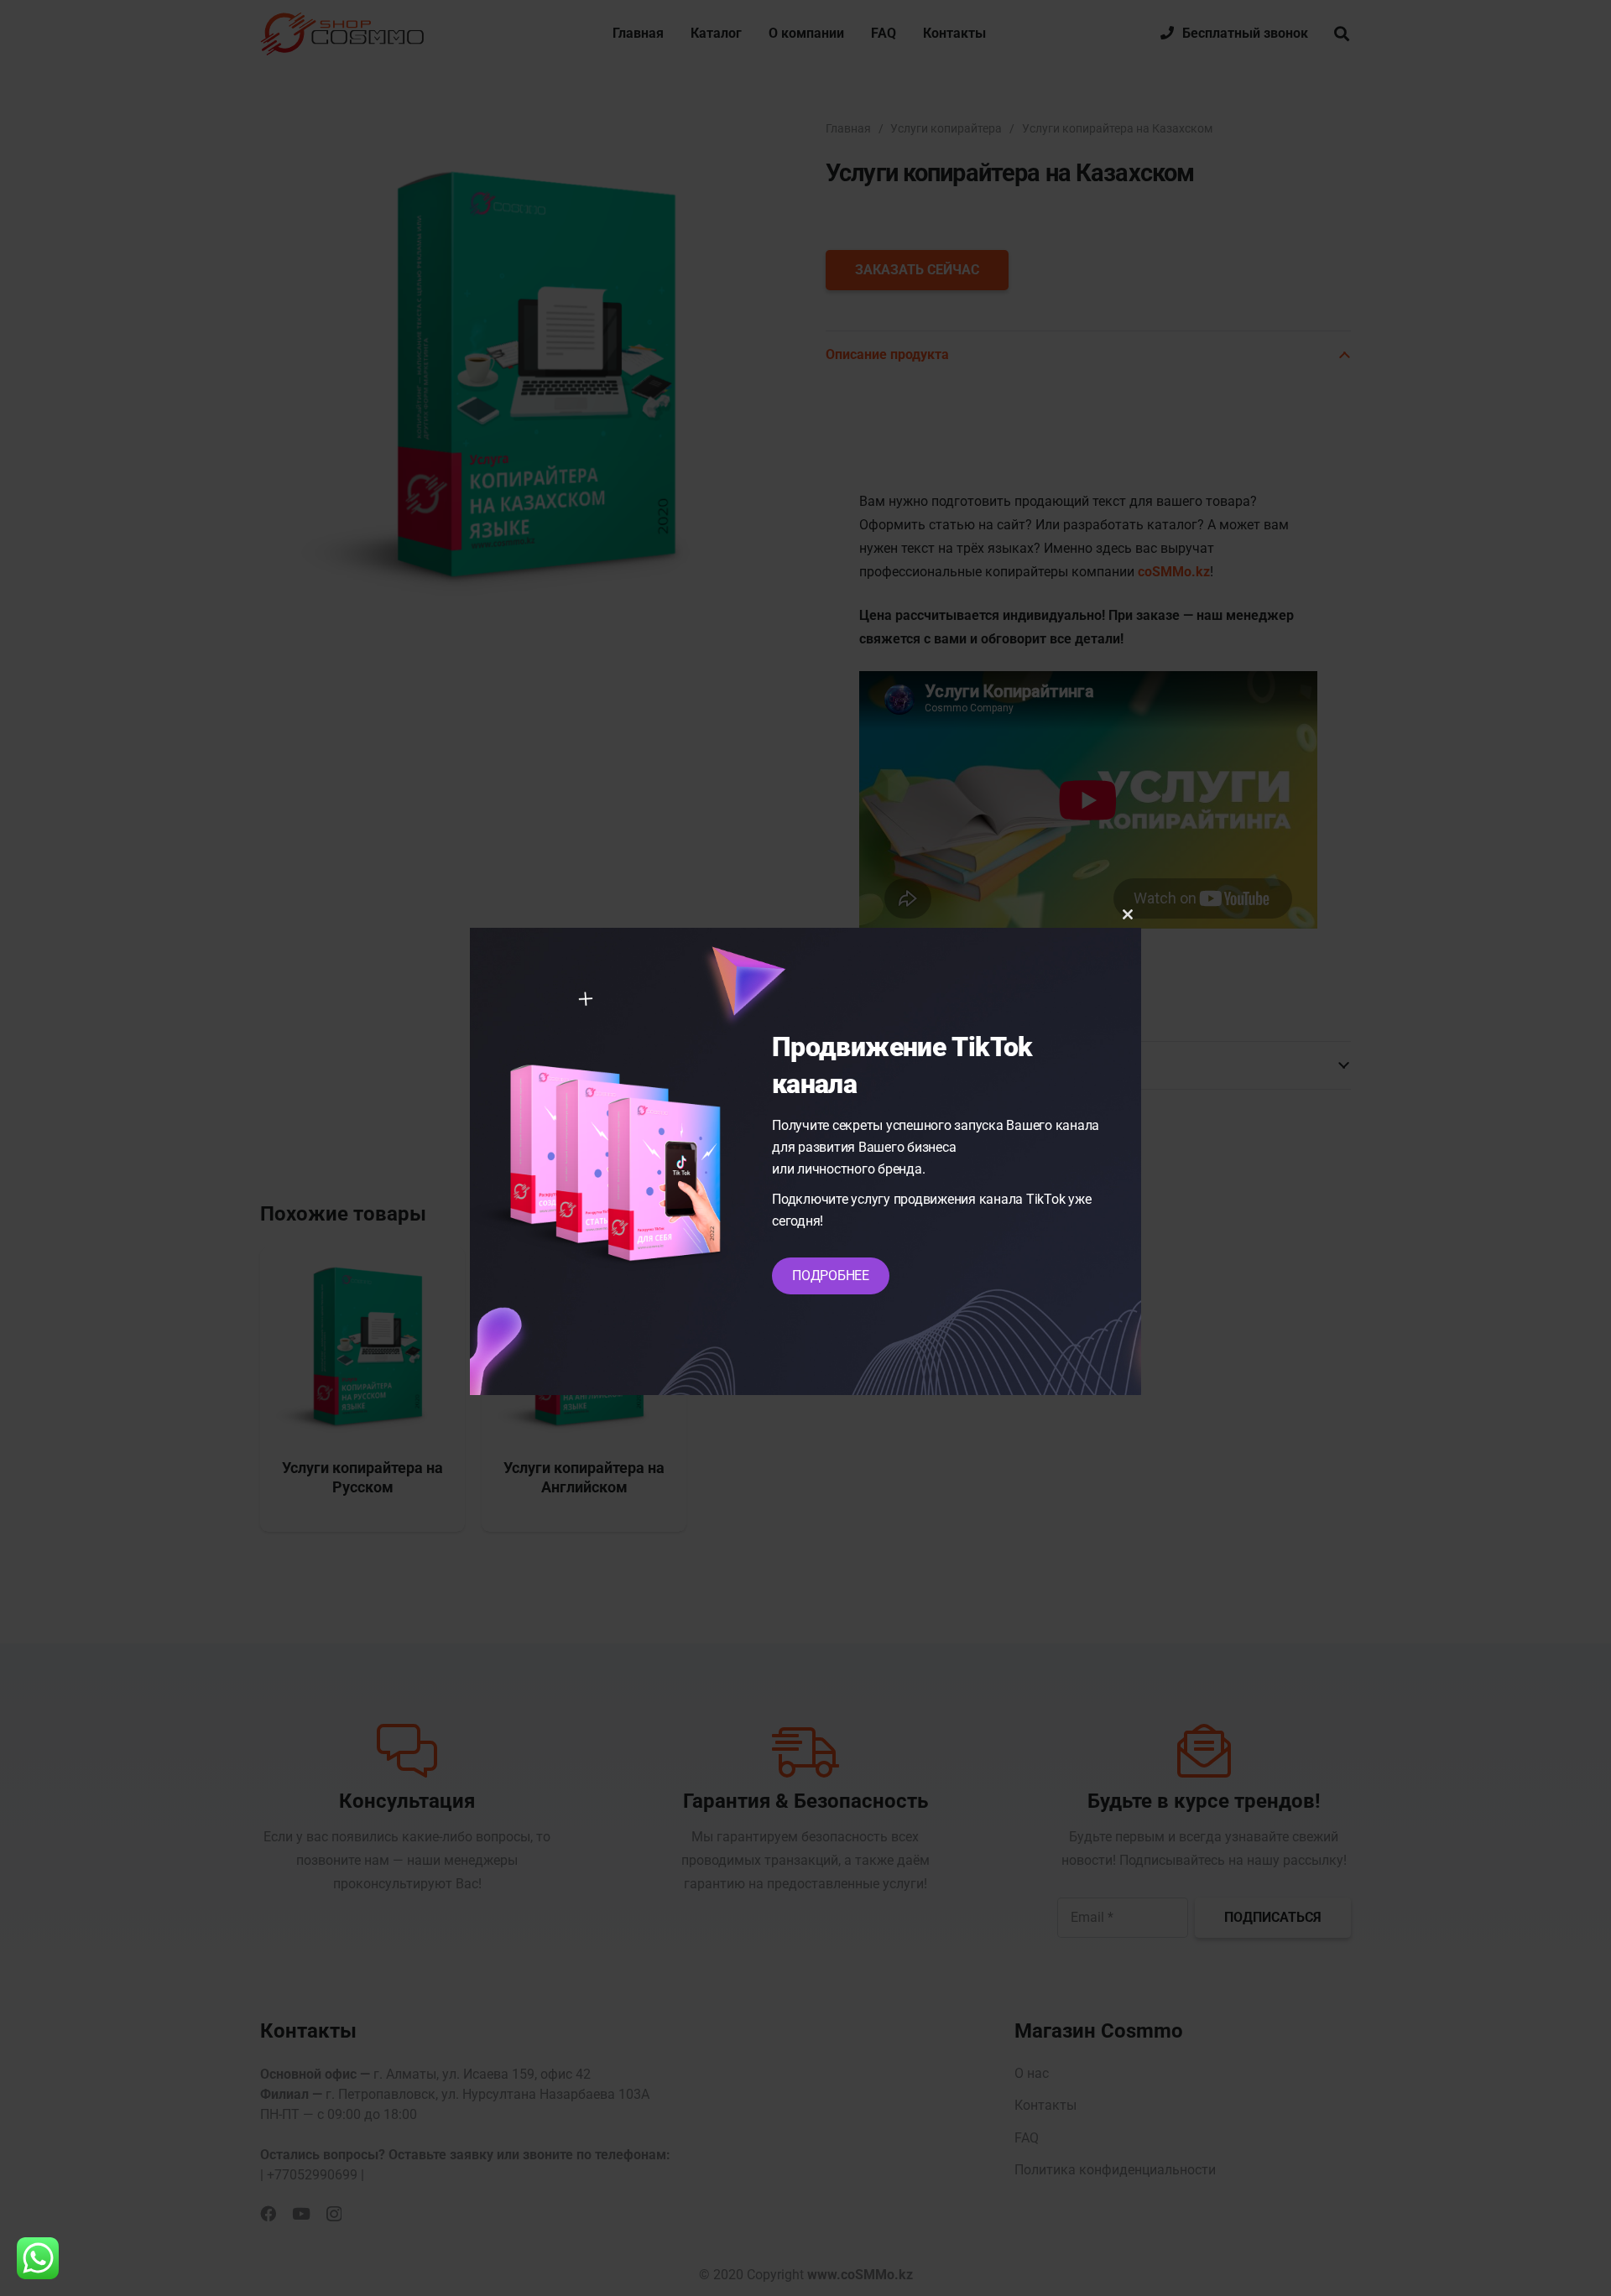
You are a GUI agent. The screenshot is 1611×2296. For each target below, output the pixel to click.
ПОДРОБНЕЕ (831, 1276)
